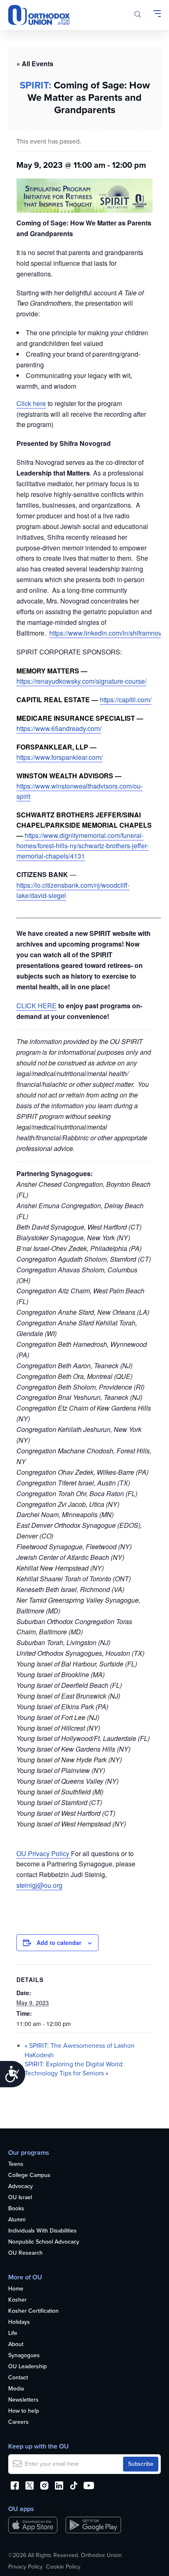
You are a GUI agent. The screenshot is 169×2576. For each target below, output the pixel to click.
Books (16, 2209)
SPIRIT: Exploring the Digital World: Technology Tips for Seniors (74, 2069)
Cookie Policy (63, 2567)
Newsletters (23, 2400)
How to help (24, 2411)
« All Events (35, 64)
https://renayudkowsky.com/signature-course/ (81, 681)
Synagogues (24, 2356)
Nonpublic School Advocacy (44, 2242)
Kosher (17, 2300)
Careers (18, 2422)
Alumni (17, 2220)
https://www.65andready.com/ (59, 728)
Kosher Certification (33, 2311)
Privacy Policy (25, 2567)
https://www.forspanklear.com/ (59, 757)
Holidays (19, 2322)
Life (13, 2333)
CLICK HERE (37, 1006)
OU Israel (20, 2198)
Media (16, 2389)
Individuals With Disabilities (42, 2231)
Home (16, 2289)
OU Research (25, 2253)
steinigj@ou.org (39, 1885)
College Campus (29, 2176)
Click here (31, 403)
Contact (18, 2378)
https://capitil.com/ (126, 700)
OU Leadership (27, 2367)
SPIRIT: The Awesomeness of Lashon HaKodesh (80, 2050)
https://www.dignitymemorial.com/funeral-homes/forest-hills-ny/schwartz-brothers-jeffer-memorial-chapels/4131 (82, 846)
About (16, 2345)
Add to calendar (59, 1942)
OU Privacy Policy (44, 1853)
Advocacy (21, 2187)
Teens (16, 2164)
